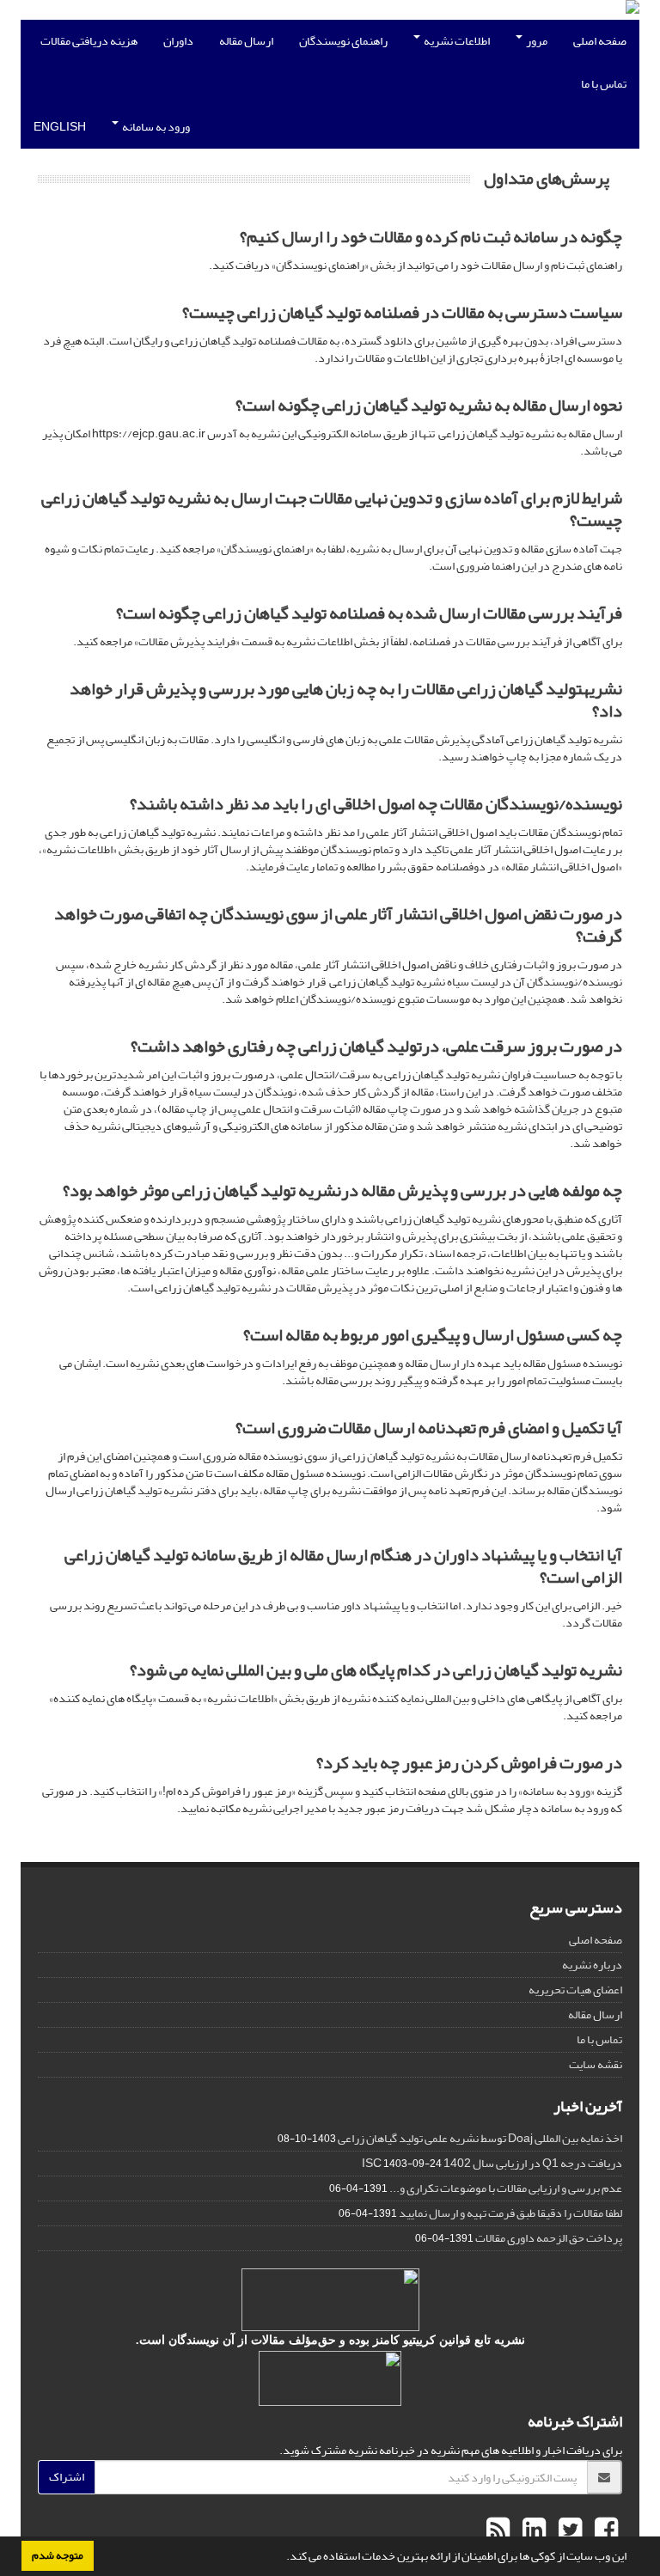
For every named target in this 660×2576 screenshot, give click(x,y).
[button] (282, 2558)
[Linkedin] (532, 2530)
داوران (178, 41)
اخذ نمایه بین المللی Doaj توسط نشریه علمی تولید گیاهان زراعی (480, 2138)
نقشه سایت (596, 2064)
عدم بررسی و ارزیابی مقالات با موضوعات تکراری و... (506, 2188)
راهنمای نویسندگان (343, 41)
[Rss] (498, 2530)
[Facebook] (604, 2530)
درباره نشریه (592, 1965)
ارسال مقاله (246, 41)
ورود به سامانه (155, 127)
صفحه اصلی (600, 41)
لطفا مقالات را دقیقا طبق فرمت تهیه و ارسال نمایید (510, 2213)
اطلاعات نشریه (456, 41)
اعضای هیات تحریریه (575, 1990)
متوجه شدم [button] (58, 2555)
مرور (536, 41)
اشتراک (67, 2477)
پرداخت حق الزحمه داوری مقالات (549, 2238)
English (60, 127)
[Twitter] (568, 2530)
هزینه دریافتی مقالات (89, 41)
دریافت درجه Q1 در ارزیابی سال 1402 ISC (492, 2163)
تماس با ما (604, 84)
